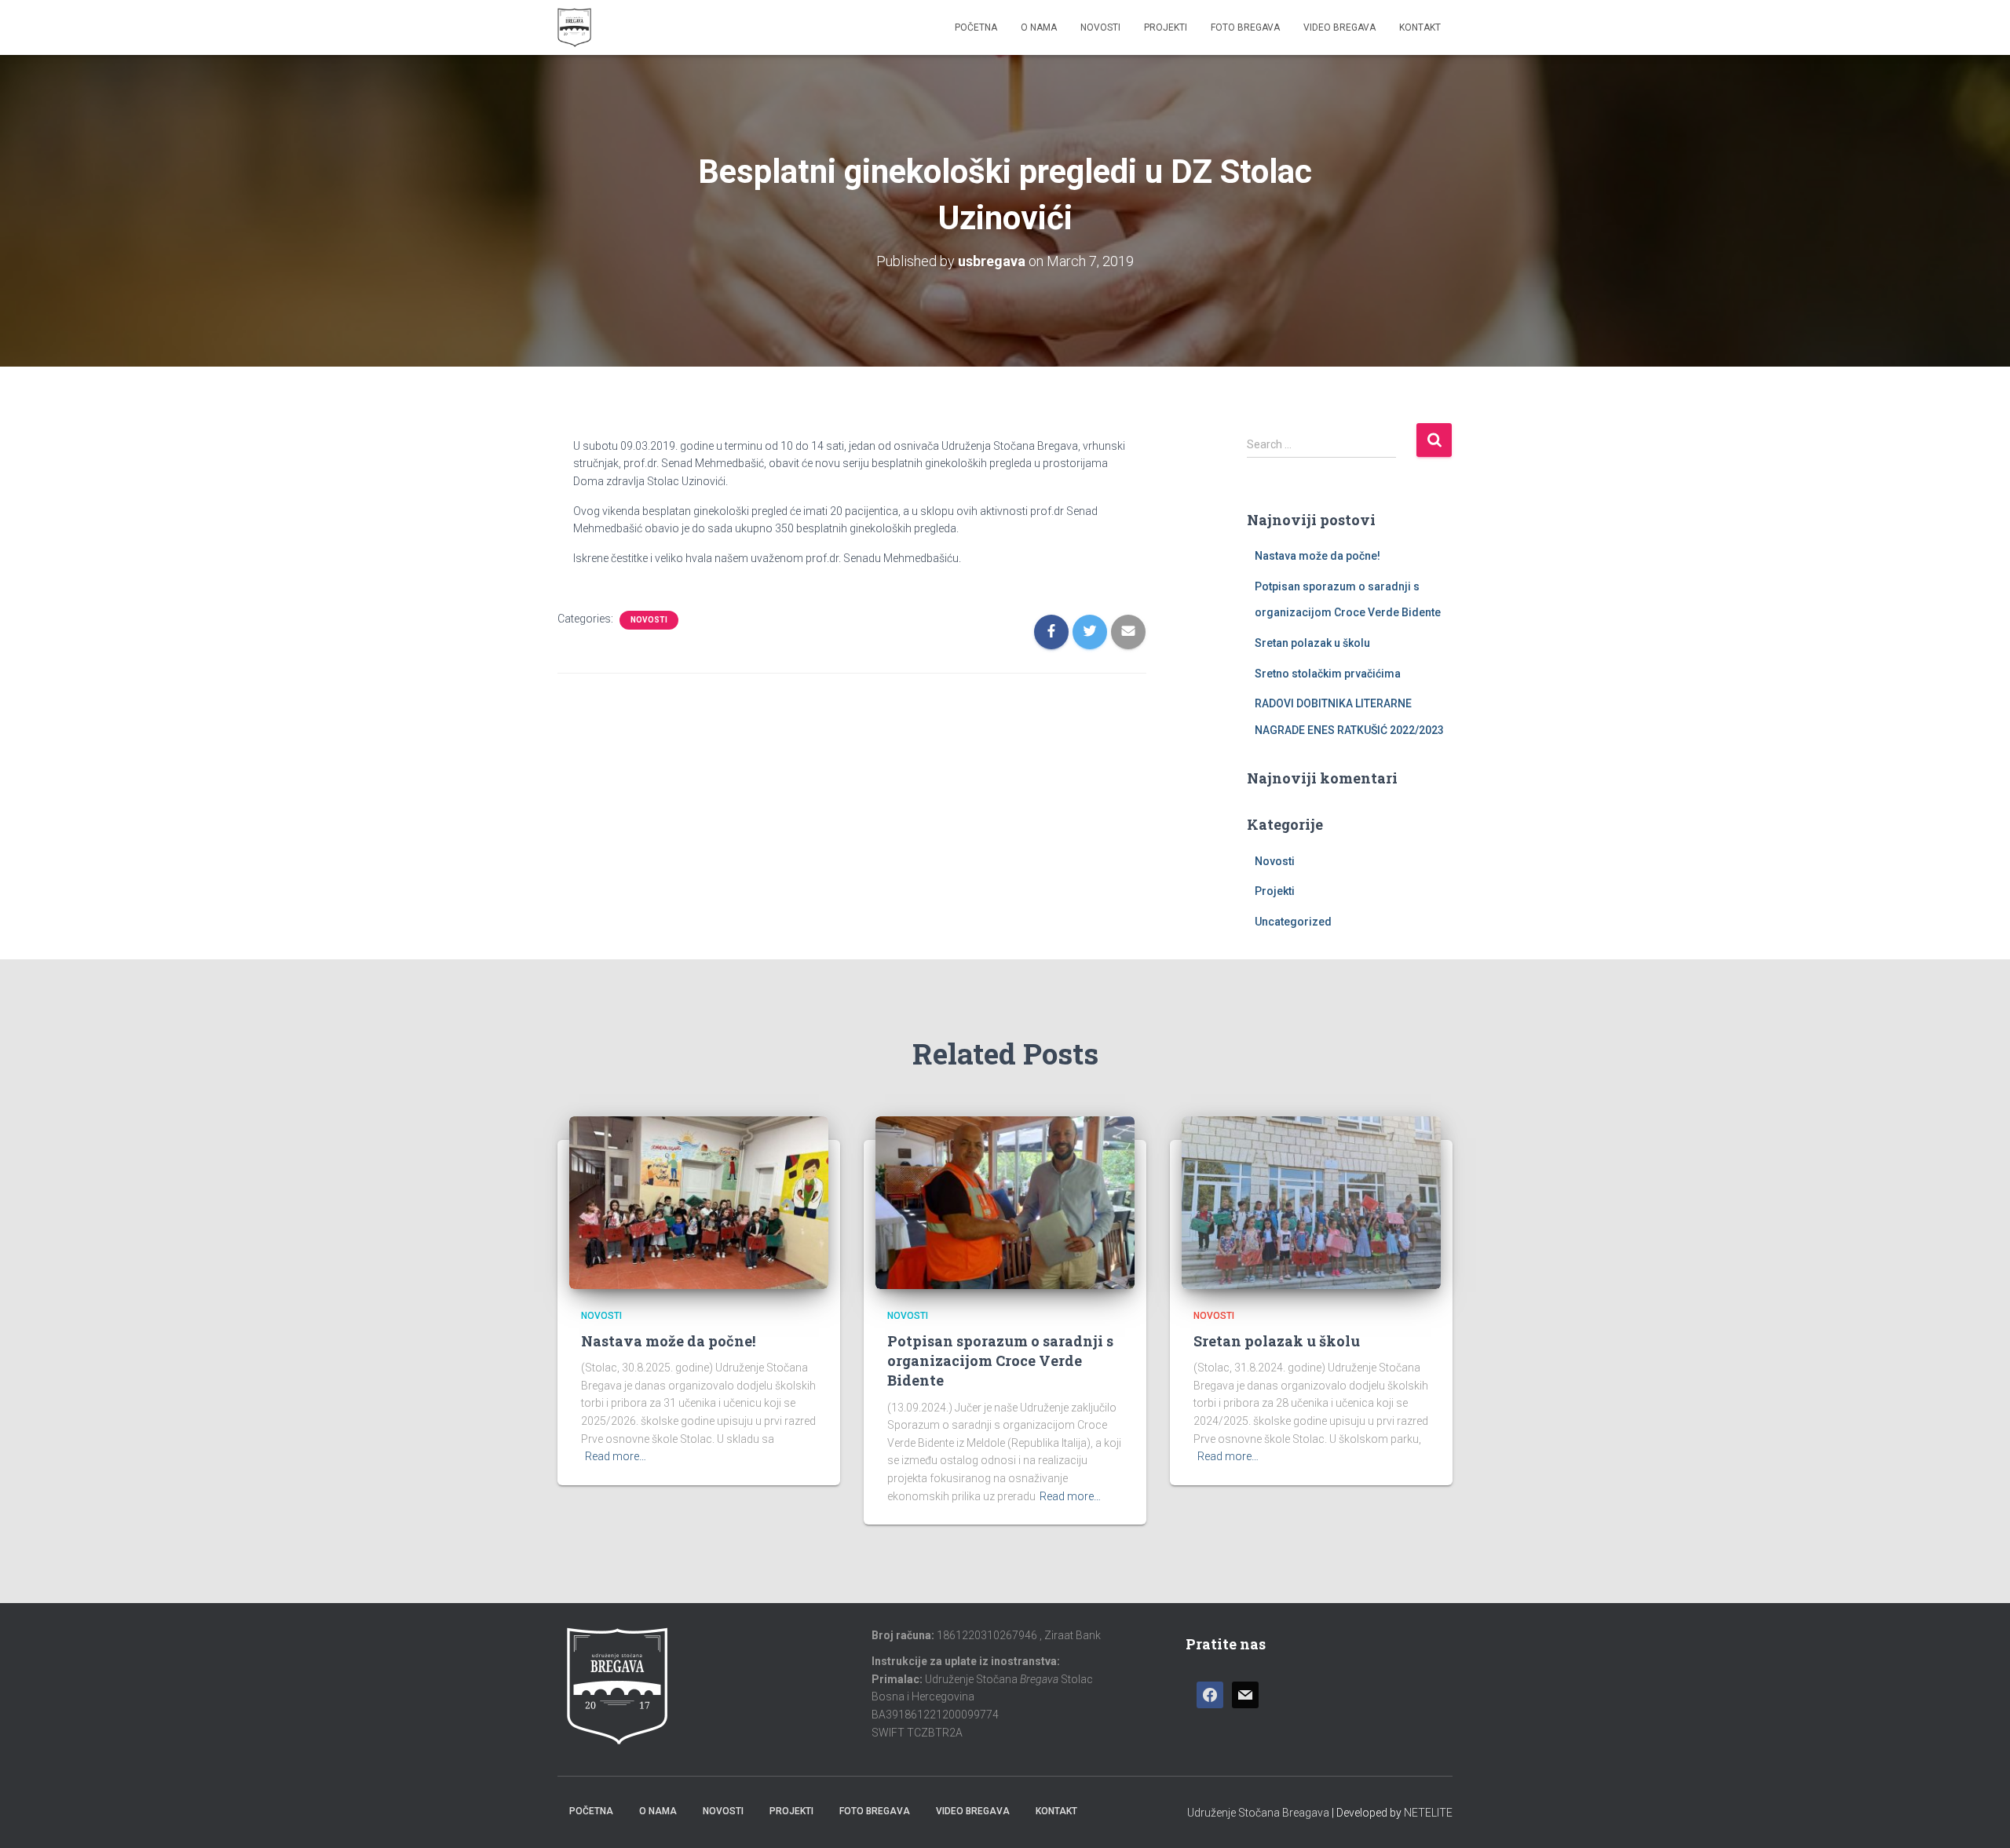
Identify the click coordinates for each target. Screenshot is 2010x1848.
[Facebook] (1210, 1695)
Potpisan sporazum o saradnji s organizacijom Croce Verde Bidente (1000, 1360)
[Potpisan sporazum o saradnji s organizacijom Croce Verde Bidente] (1005, 1201)
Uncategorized (1293, 922)
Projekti (1166, 27)
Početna (976, 27)
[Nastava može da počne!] (699, 1201)
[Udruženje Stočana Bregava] (574, 27)
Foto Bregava (1245, 27)
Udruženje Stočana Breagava (1258, 1813)
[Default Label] (1245, 1695)
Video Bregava (1339, 27)
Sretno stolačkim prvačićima (1328, 674)
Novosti (1100, 27)
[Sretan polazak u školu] (1311, 1201)
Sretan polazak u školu (1312, 643)
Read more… (616, 1456)
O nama (1039, 27)
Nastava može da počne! (1317, 556)
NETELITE (1428, 1813)
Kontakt (1420, 27)
